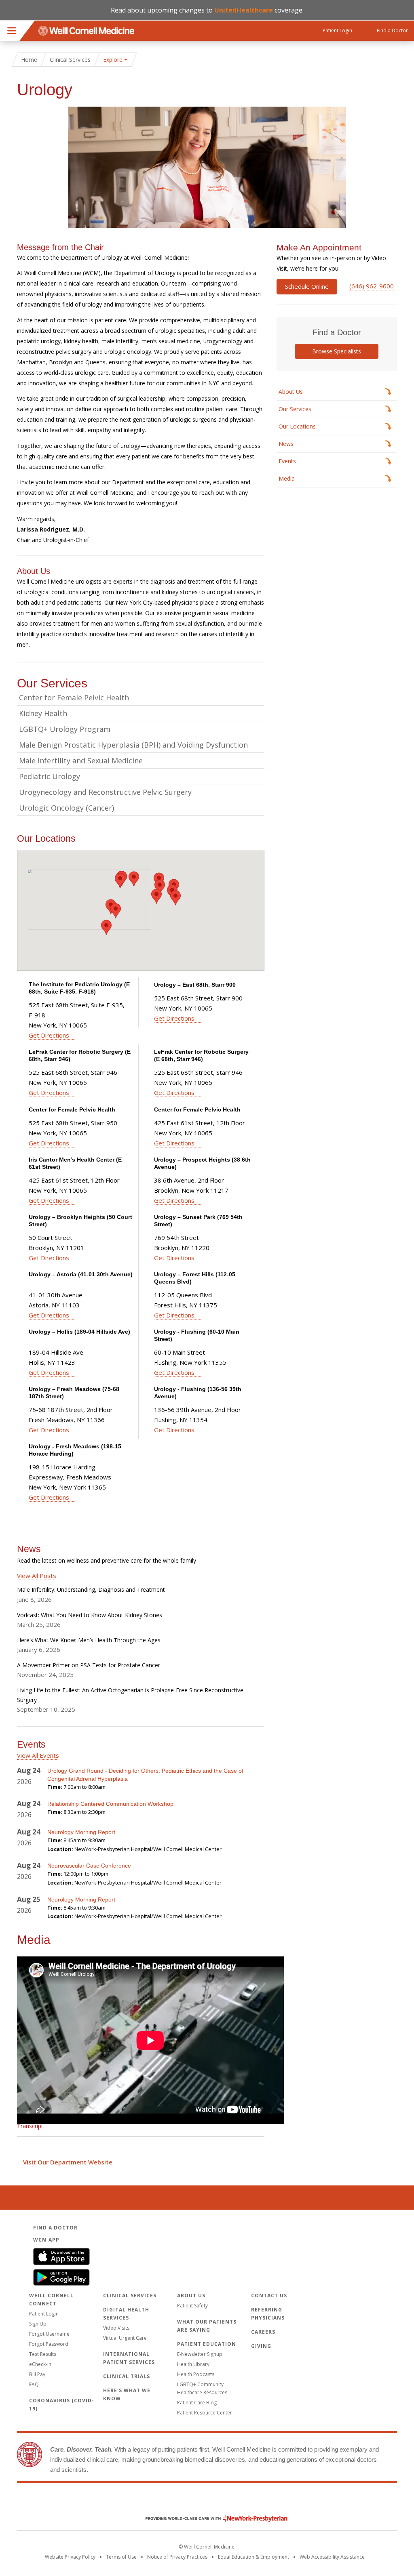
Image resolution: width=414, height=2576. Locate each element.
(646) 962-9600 (372, 286)
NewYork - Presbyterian (210, 2518)
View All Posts (37, 1576)
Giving (261, 2346)
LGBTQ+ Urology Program (65, 729)
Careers (263, 2332)
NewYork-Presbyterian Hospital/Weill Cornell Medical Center (148, 1849)
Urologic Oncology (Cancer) (67, 808)
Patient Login (44, 2314)
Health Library (193, 2364)
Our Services (295, 409)
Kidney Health (43, 713)
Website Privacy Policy (70, 2557)
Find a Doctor (55, 2228)
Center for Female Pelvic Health (74, 698)
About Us (291, 392)
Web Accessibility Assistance (332, 2557)
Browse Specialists (337, 351)
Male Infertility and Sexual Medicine (81, 761)
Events (287, 461)
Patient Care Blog (197, 2403)
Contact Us (269, 2295)
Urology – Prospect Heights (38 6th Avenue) (202, 1163)
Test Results (43, 2354)
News (286, 444)
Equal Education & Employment (253, 2557)
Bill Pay (37, 2374)
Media (287, 478)
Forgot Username (49, 2334)
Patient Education (207, 2344)
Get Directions (49, 1035)
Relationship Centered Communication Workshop (110, 1804)
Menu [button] (12, 31)
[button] (120, 880)
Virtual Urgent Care (125, 2338)
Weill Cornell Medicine (207, 2501)
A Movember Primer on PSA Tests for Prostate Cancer (89, 1665)
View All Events (38, 1755)
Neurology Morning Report (81, 1832)
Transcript (30, 2126)
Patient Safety (192, 2306)
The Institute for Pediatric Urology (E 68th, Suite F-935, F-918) (79, 988)
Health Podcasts (196, 2374)
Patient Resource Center (205, 2413)
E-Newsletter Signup (200, 2354)
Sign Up (38, 2324)
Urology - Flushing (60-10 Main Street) (197, 1335)
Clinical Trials (127, 2376)
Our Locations (297, 426)
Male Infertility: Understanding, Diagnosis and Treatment (91, 1590)
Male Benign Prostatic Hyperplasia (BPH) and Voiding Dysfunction (133, 745)
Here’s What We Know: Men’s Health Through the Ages (89, 1640)
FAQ (34, 2384)
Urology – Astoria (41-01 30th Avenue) (81, 1274)
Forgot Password (49, 2344)
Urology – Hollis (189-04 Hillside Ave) (79, 1332)
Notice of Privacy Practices (177, 2557)
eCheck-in (40, 2364)
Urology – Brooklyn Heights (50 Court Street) (80, 1221)
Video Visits (116, 2328)
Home (29, 60)
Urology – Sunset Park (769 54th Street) (198, 1221)
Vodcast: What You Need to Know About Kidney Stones (90, 1615)
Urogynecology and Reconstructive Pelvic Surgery (105, 792)
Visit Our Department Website (68, 2162)
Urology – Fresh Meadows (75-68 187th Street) (74, 1393)
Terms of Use (121, 2557)
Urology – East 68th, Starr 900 (195, 985)
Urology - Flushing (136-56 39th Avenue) (198, 1393)
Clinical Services (70, 60)
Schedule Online (307, 286)
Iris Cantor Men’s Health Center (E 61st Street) (75, 1163)
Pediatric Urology (50, 776)
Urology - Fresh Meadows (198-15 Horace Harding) (75, 1450)
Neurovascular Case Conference (90, 1866)
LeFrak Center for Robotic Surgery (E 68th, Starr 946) (80, 1055)
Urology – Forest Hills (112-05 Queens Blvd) (195, 1278)
